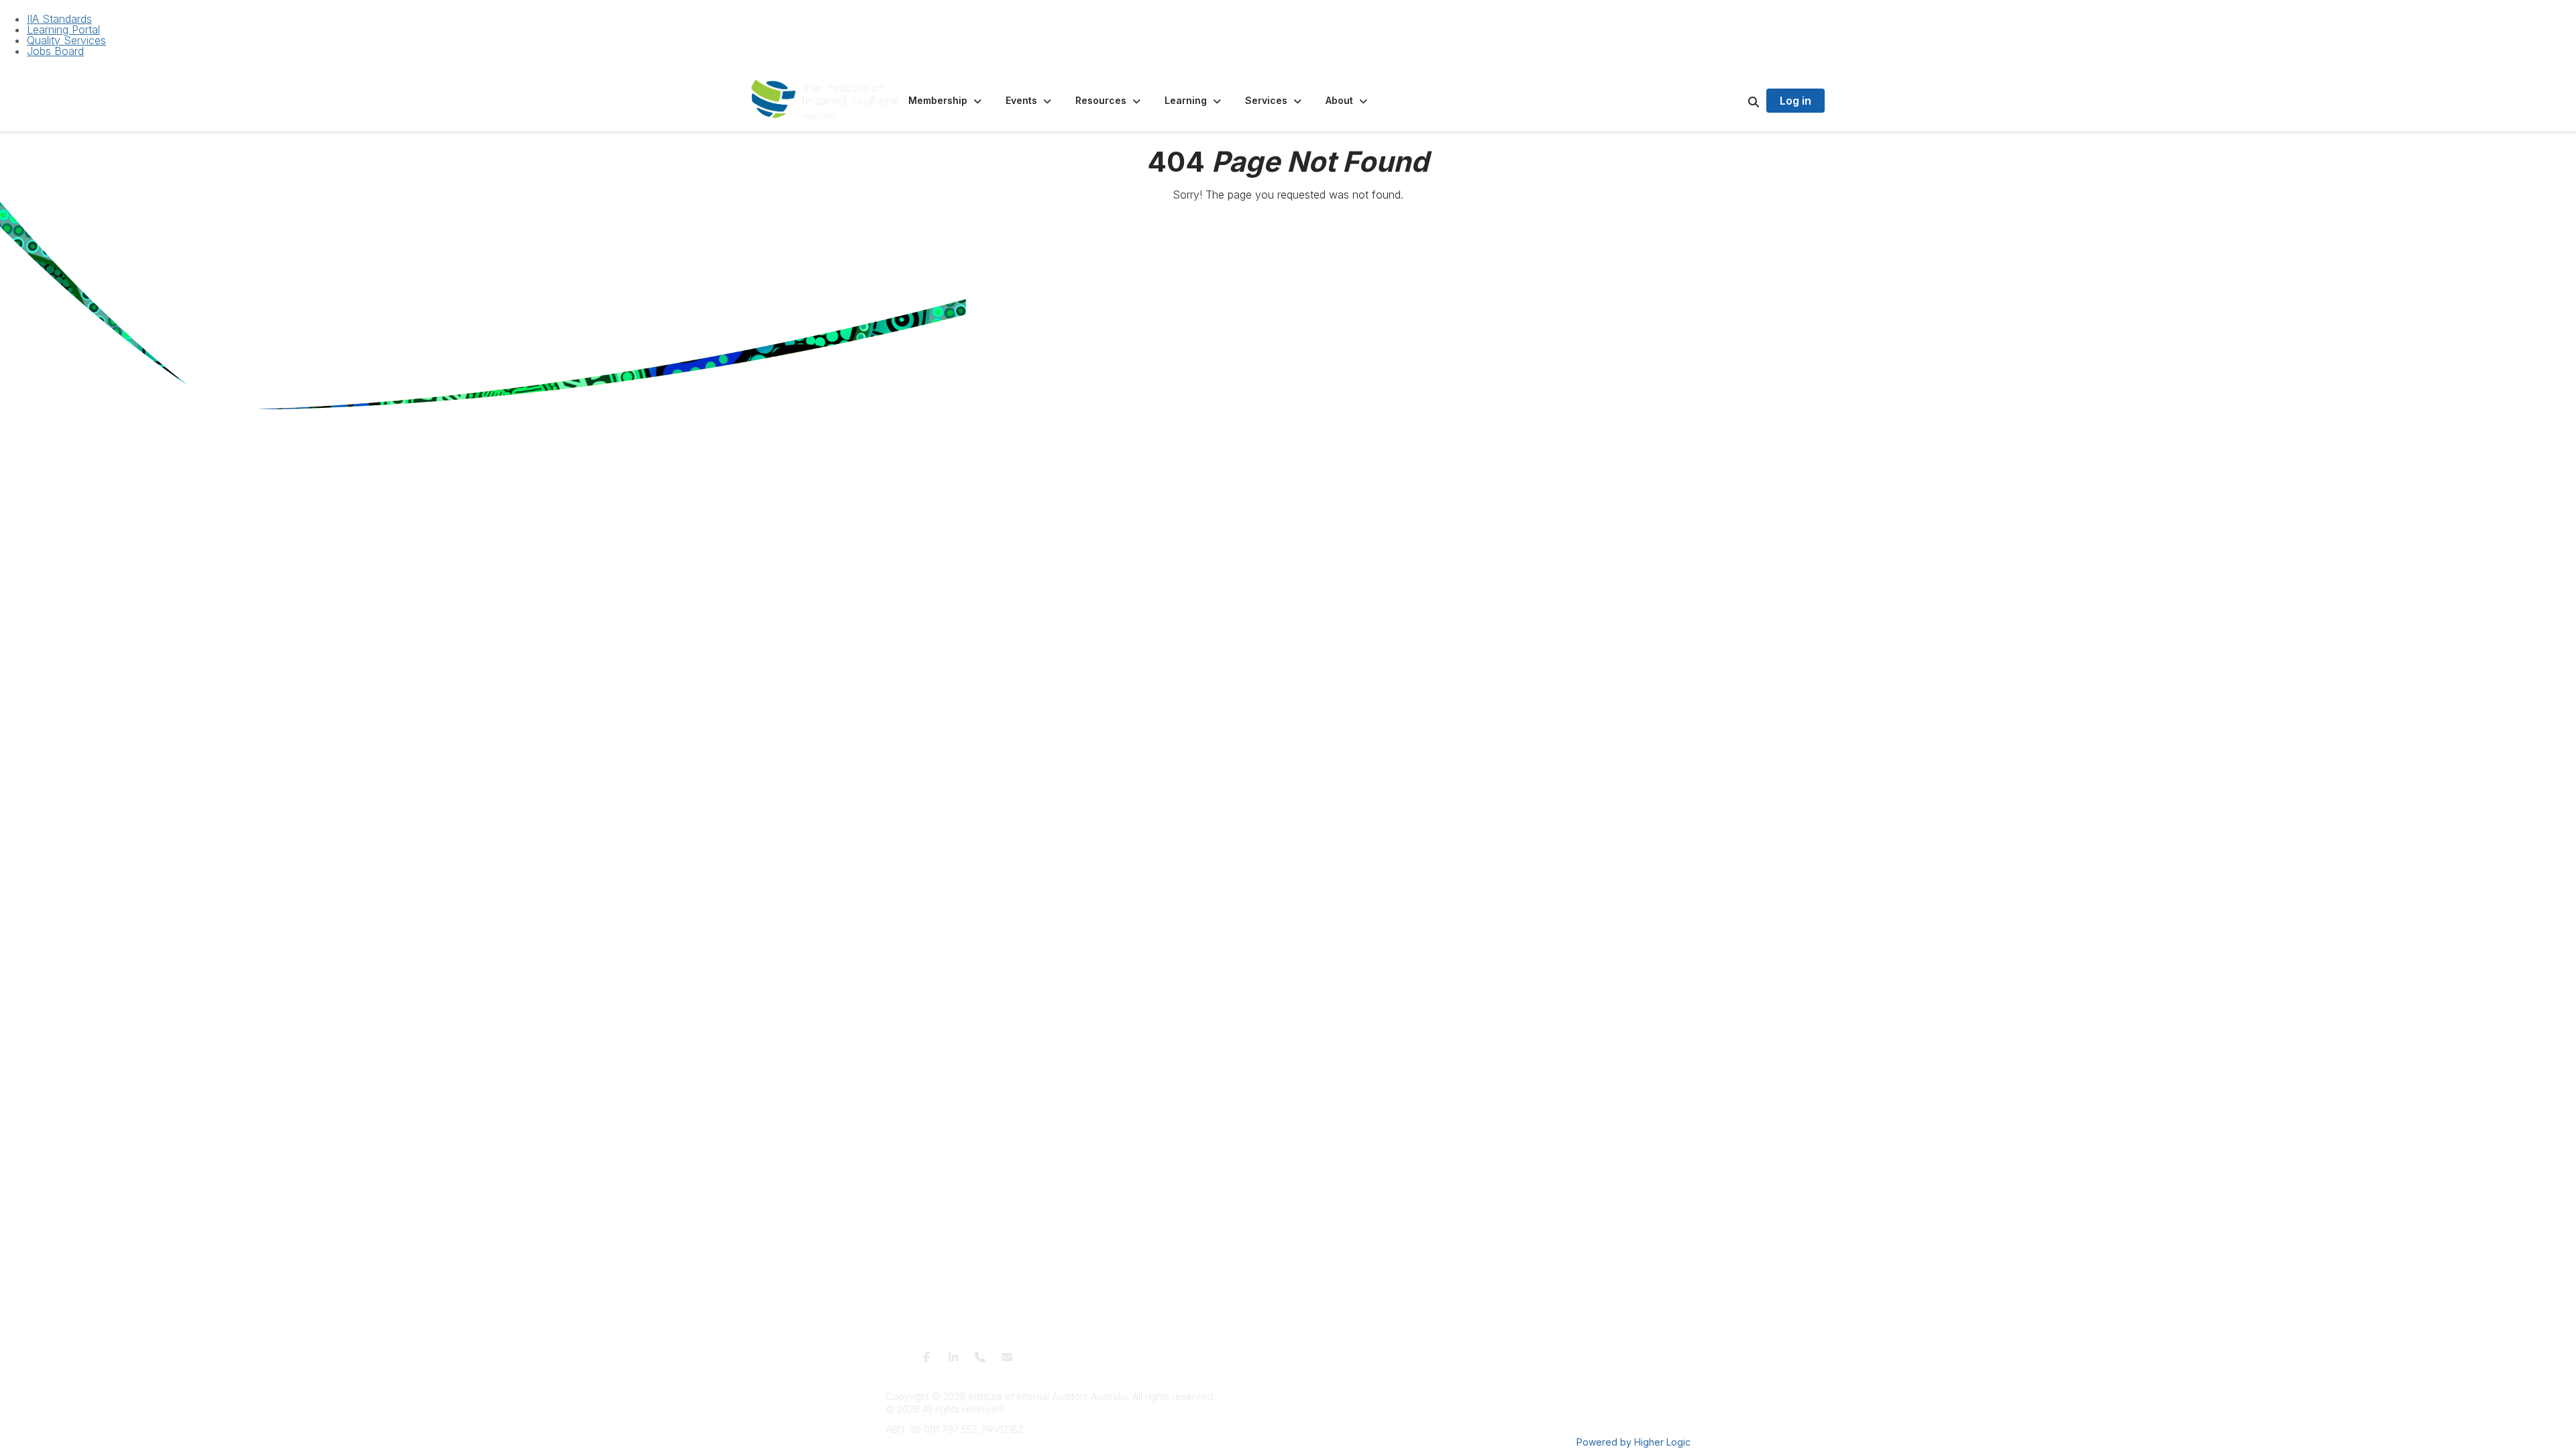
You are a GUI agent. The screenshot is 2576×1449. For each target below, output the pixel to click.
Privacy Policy (1243, 1353)
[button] (946, 101)
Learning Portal (63, 30)
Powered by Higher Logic (1633, 1442)
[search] (1737, 101)
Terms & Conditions (1166, 1353)
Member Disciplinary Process (1341, 1353)
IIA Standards (59, 19)
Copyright (1430, 1353)
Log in (1795, 101)
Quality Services (66, 40)
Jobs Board (55, 51)
